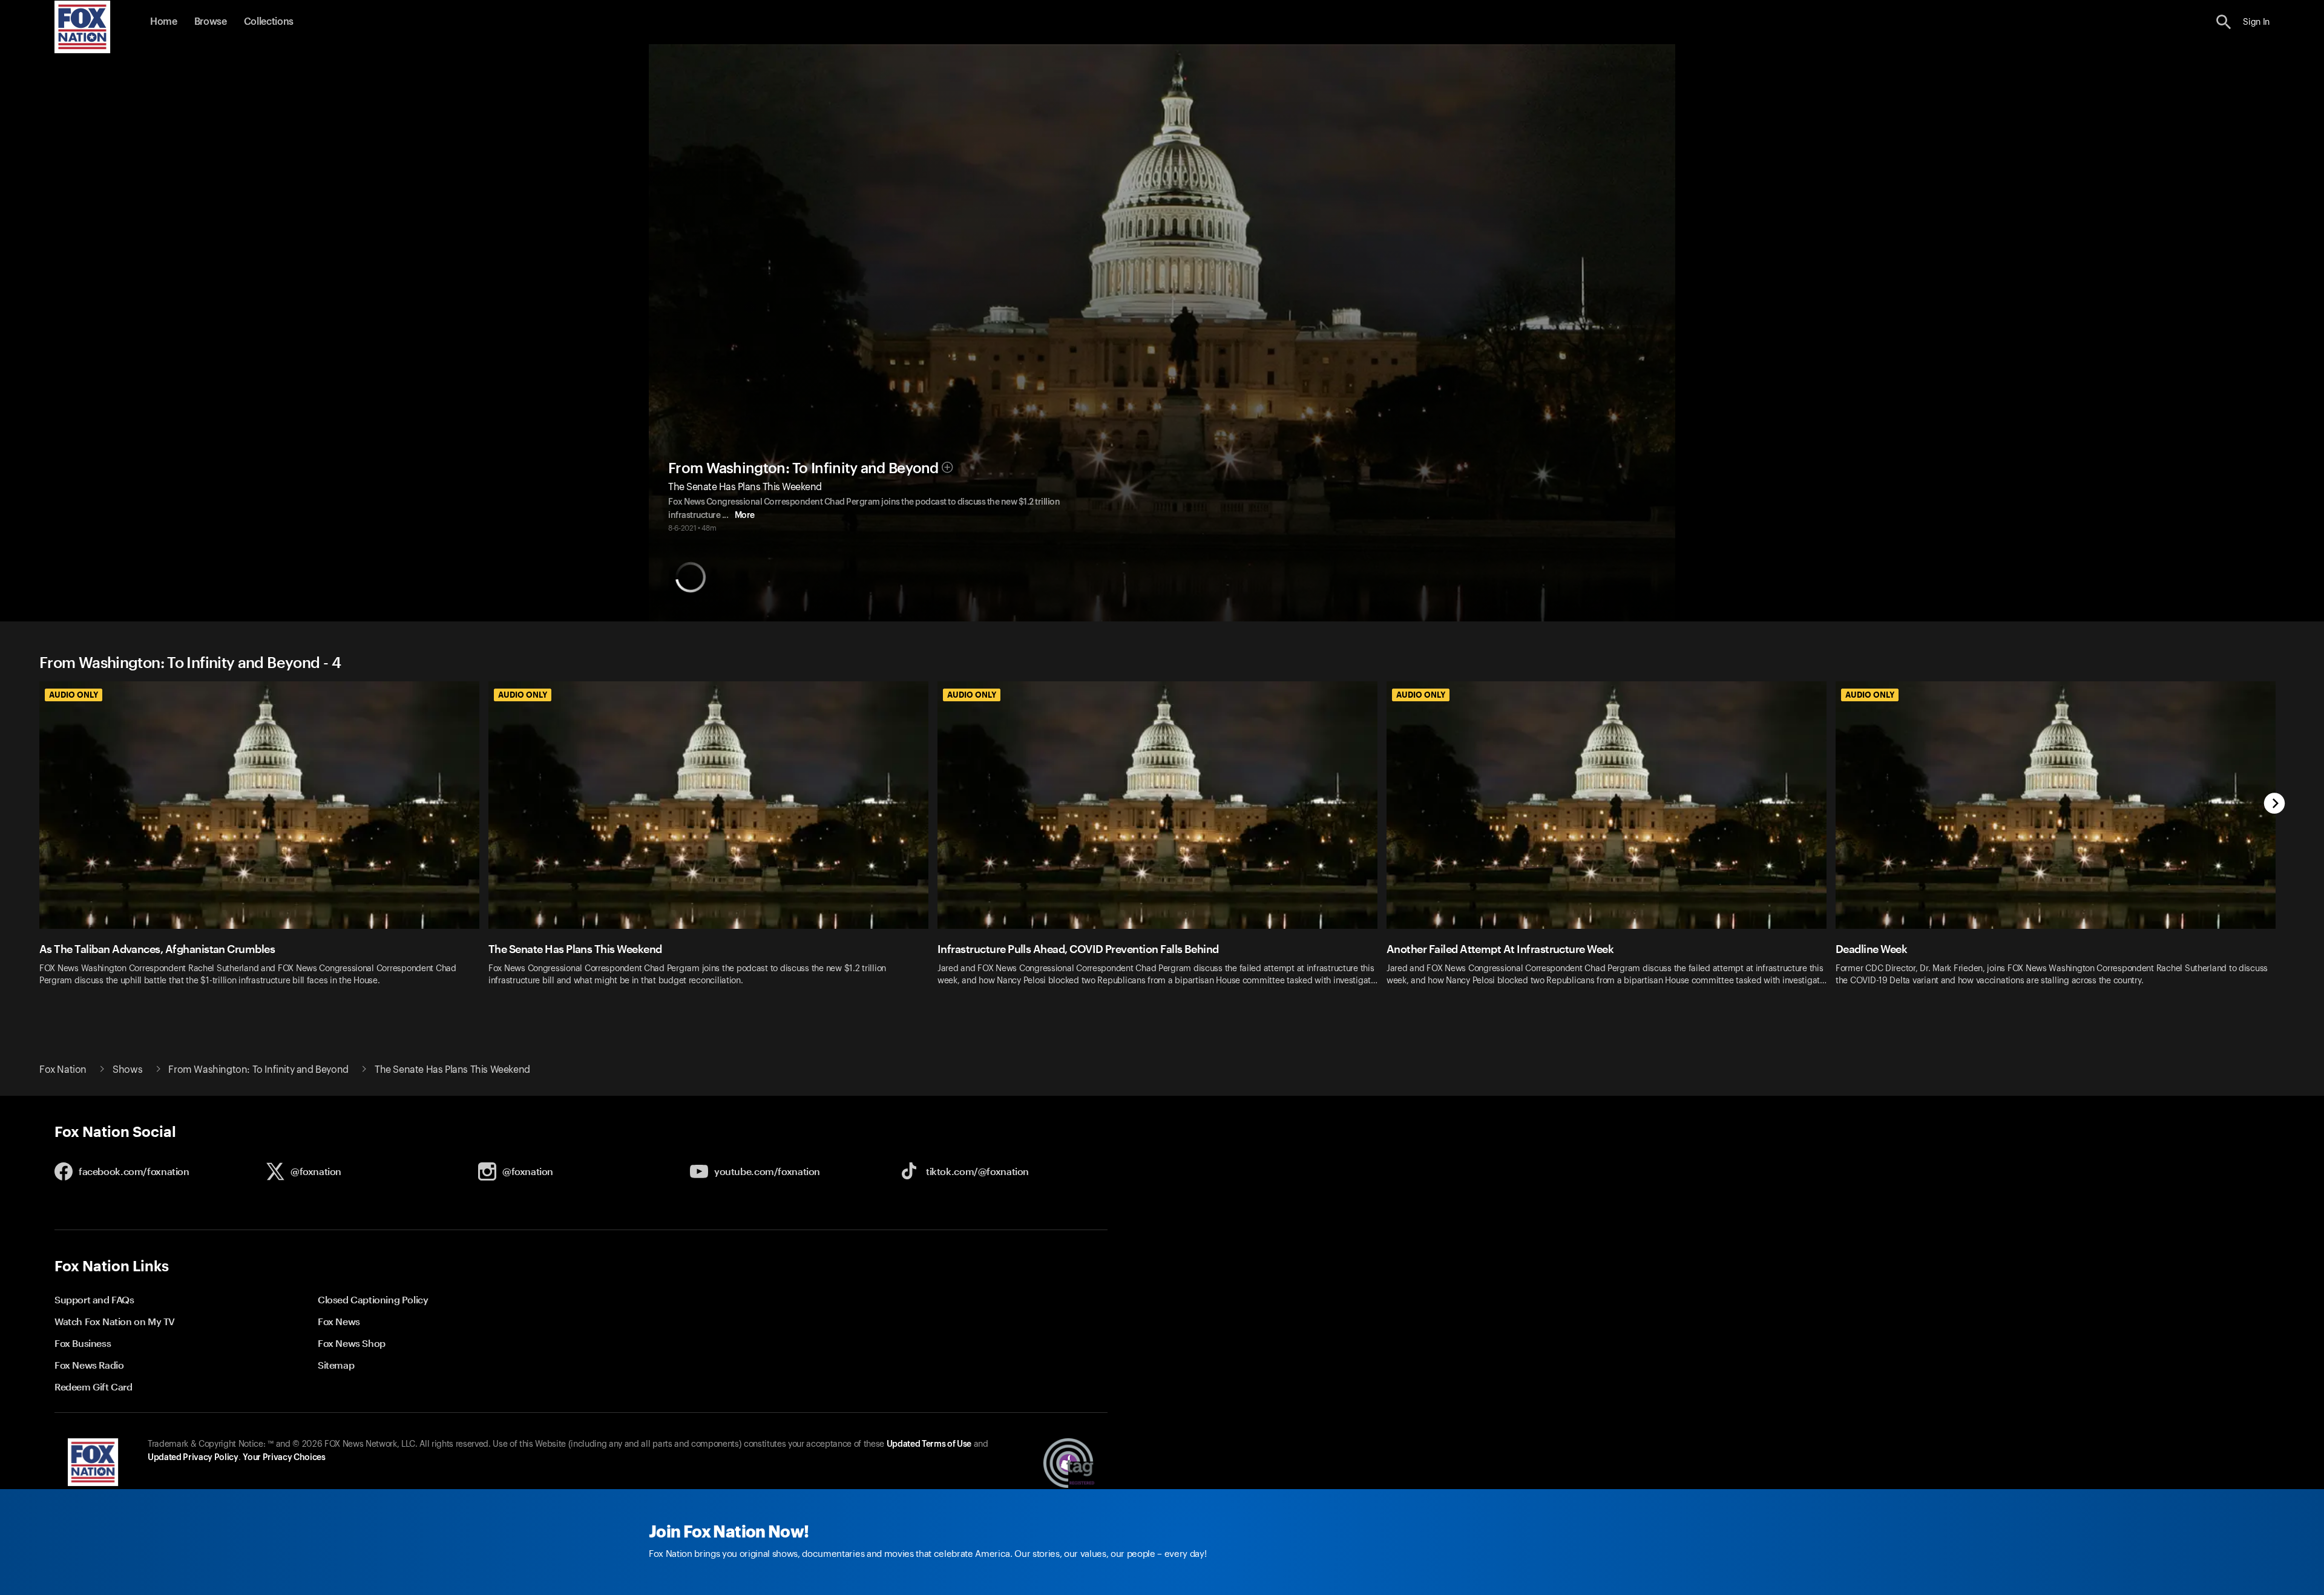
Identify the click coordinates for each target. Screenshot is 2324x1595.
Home (164, 22)
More (745, 516)
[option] (264, 841)
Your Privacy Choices (284, 1458)
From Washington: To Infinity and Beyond (803, 468)
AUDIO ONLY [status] (74, 695)
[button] (2224, 22)
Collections (269, 22)
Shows (127, 1070)
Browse (211, 22)
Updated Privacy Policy (193, 1458)
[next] (2275, 804)
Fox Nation (63, 1070)
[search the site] (2224, 22)
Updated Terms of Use (929, 1444)
